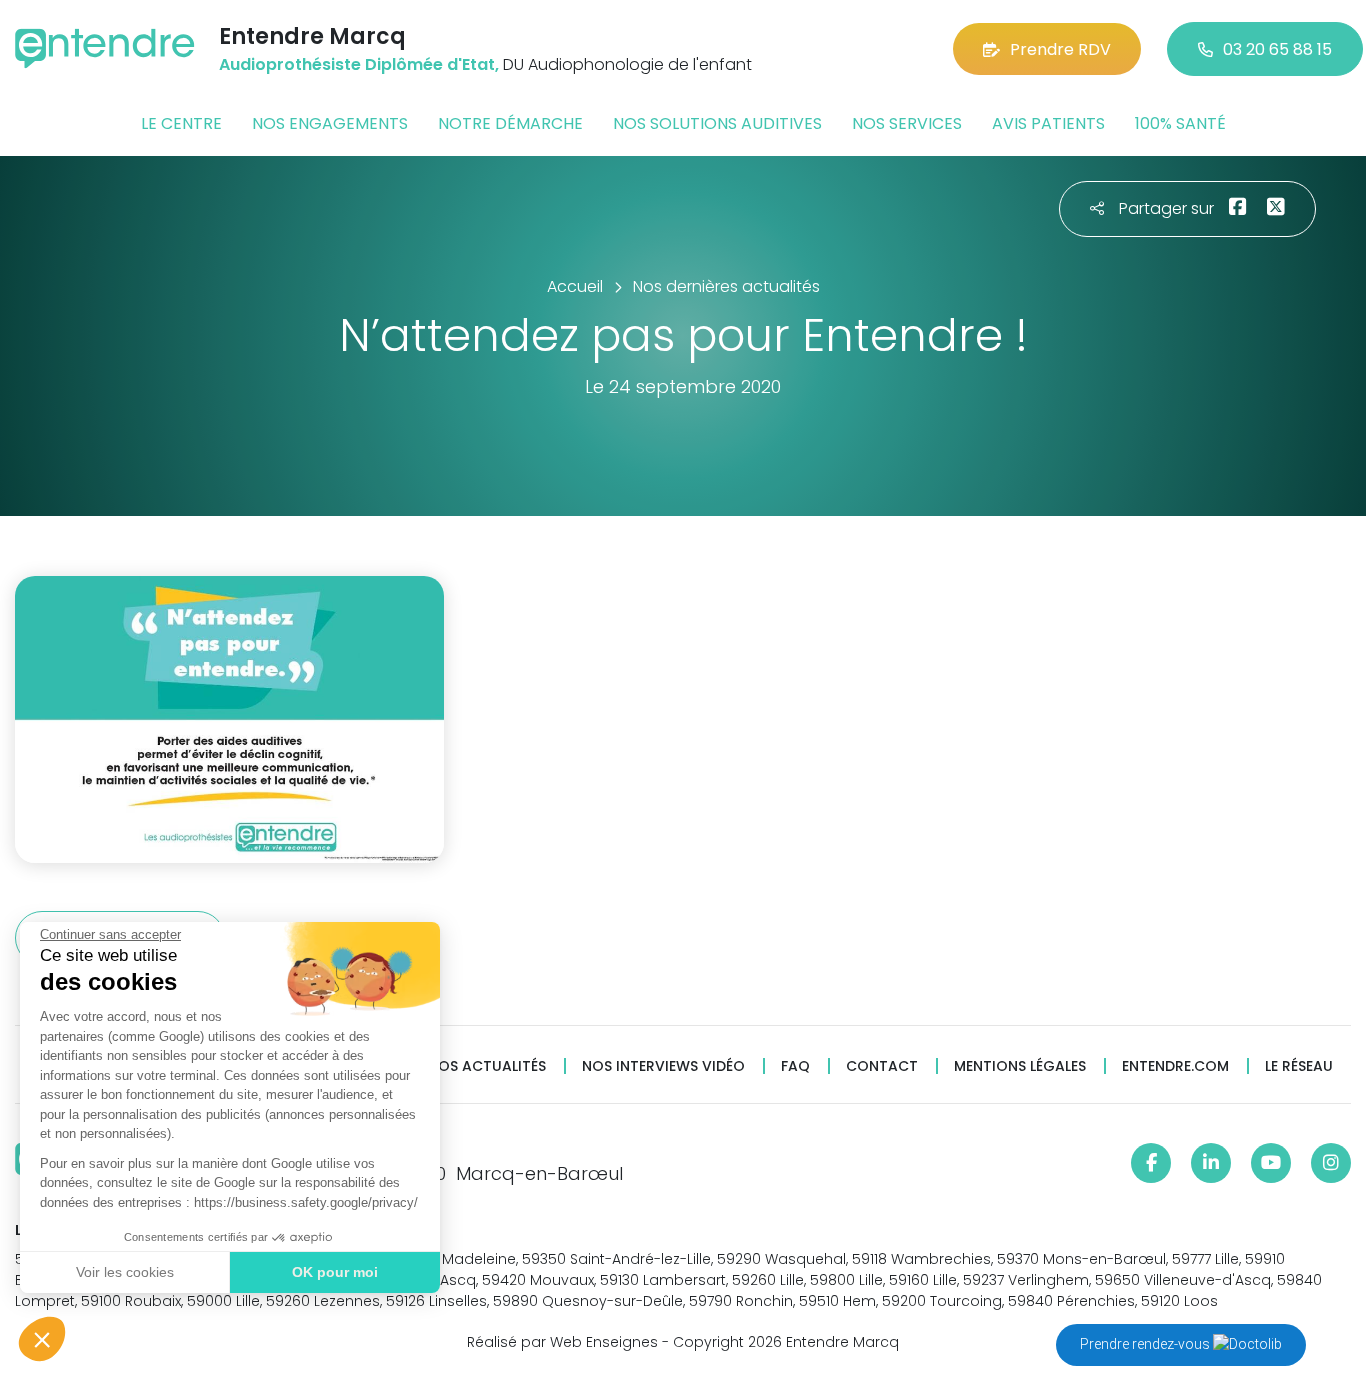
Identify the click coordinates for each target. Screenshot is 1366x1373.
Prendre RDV (1060, 49)
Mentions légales (1020, 1066)
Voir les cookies (125, 1272)
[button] (42, 1339)
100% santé (1180, 123)
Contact (882, 1066)
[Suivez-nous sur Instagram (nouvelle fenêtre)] (1331, 1163)
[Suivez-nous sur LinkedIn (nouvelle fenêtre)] (1211, 1163)
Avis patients (1048, 123)
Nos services (907, 123)
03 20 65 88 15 (1277, 49)
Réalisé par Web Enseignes (562, 1342)
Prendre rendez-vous (1146, 1344)
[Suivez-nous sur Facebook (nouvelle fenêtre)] (1151, 1163)
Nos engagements (330, 123)
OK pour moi (335, 1272)
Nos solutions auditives (717, 123)
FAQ (795, 1066)
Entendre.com (1175, 1066)
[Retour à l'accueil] (105, 48)
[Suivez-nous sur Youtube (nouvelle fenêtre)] (1271, 1163)
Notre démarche (510, 123)
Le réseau (1299, 1066)
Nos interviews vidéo (663, 1066)
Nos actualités (487, 1066)
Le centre (181, 123)
